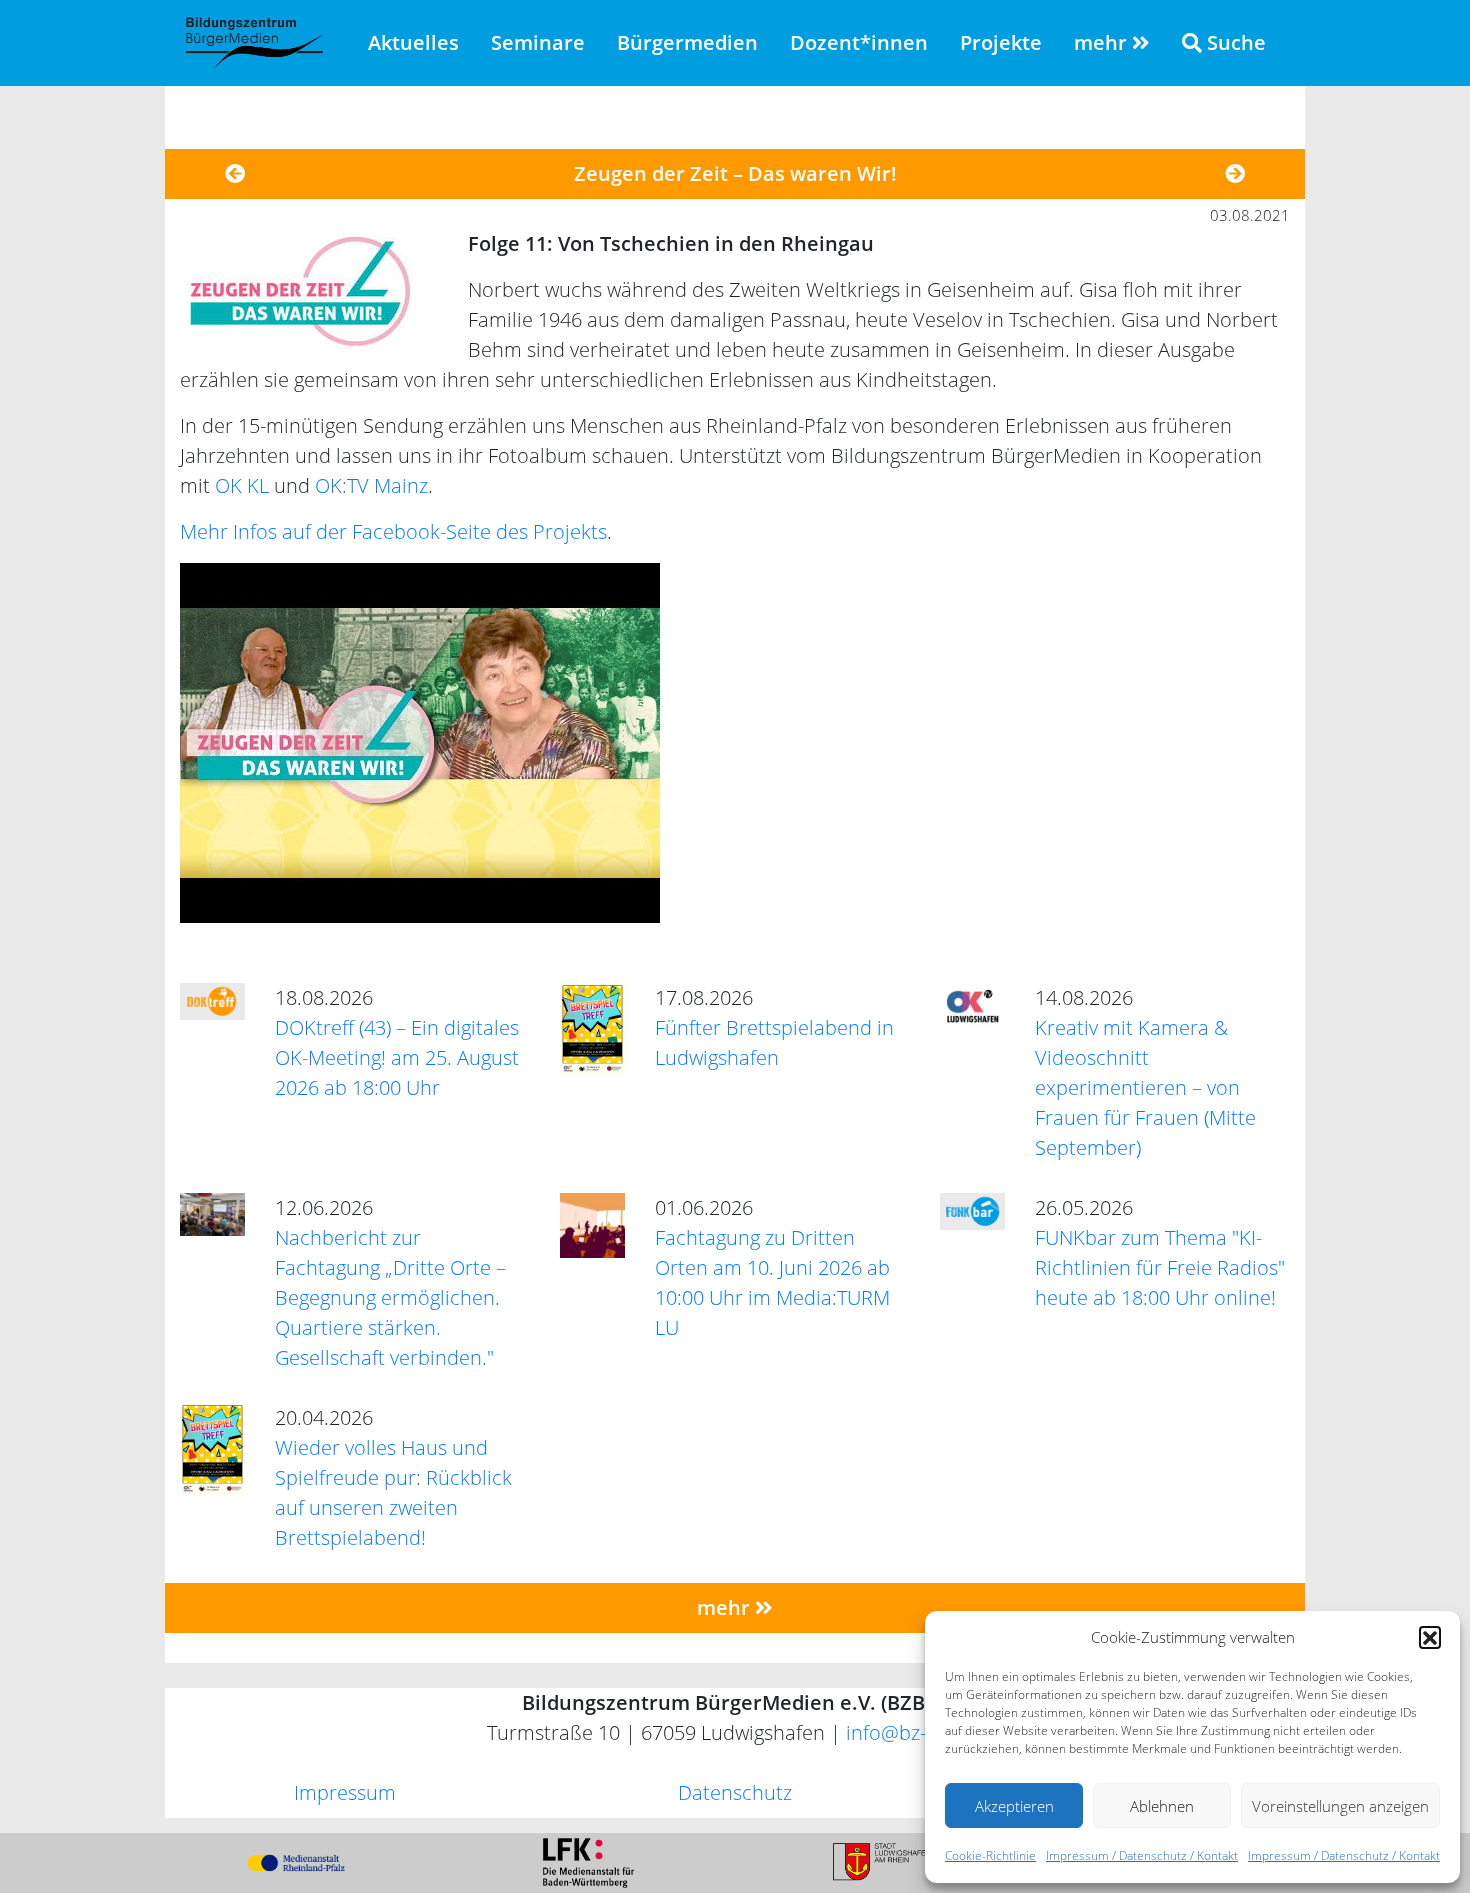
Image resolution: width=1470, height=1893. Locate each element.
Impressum (345, 1792)
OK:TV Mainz (371, 485)
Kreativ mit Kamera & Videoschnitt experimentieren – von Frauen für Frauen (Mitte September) (1145, 1087)
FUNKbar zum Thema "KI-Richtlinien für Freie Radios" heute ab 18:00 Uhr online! (1160, 1267)
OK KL (242, 485)
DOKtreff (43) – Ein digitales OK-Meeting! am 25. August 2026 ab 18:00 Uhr (397, 1057)
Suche (1234, 42)
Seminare (538, 42)
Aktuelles (413, 42)
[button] (1430, 1637)
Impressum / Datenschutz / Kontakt (1142, 1855)
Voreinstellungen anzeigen (1340, 1806)
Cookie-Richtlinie (990, 1855)
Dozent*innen (859, 42)
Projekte (1001, 42)
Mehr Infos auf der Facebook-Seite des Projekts (393, 531)
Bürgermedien (687, 42)
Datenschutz (735, 1792)
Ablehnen (1162, 1806)
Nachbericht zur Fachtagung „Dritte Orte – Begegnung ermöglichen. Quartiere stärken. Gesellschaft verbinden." (390, 1297)
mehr (1103, 42)
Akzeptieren (1014, 1806)
